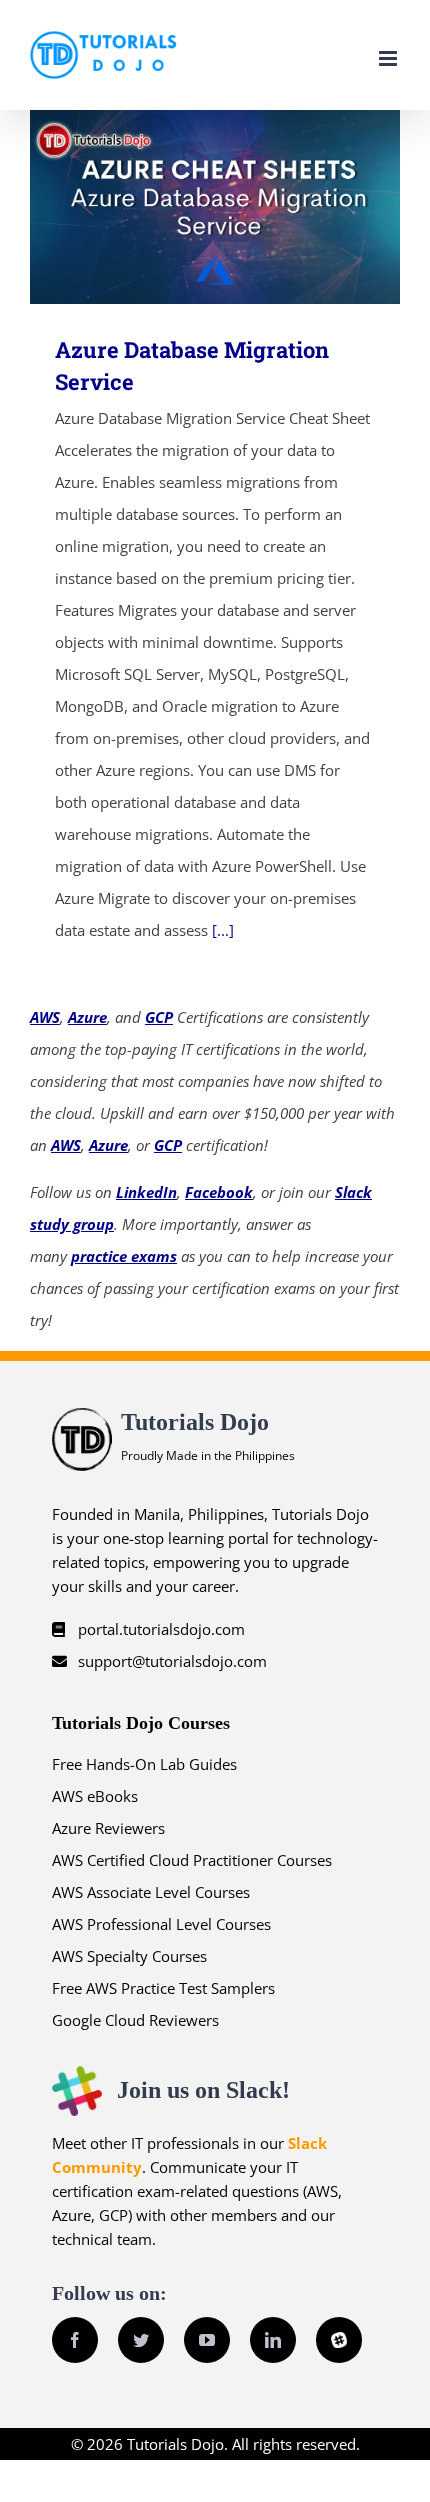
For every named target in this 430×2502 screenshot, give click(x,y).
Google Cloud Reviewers (135, 2020)
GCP (159, 1017)
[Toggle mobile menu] (389, 58)
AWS (45, 1017)
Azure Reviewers (108, 1828)
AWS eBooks (95, 1796)
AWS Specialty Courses (129, 1956)
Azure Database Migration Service (186, 206)
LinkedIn (146, 1192)
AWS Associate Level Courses (151, 1892)
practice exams (124, 1256)
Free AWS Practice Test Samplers (163, 1988)
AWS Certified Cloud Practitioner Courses (192, 1860)
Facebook (219, 1192)
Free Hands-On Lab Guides (144, 1764)
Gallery (244, 206)
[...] (223, 930)
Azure (87, 1017)
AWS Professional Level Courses (161, 1924)
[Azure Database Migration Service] (215, 207)
